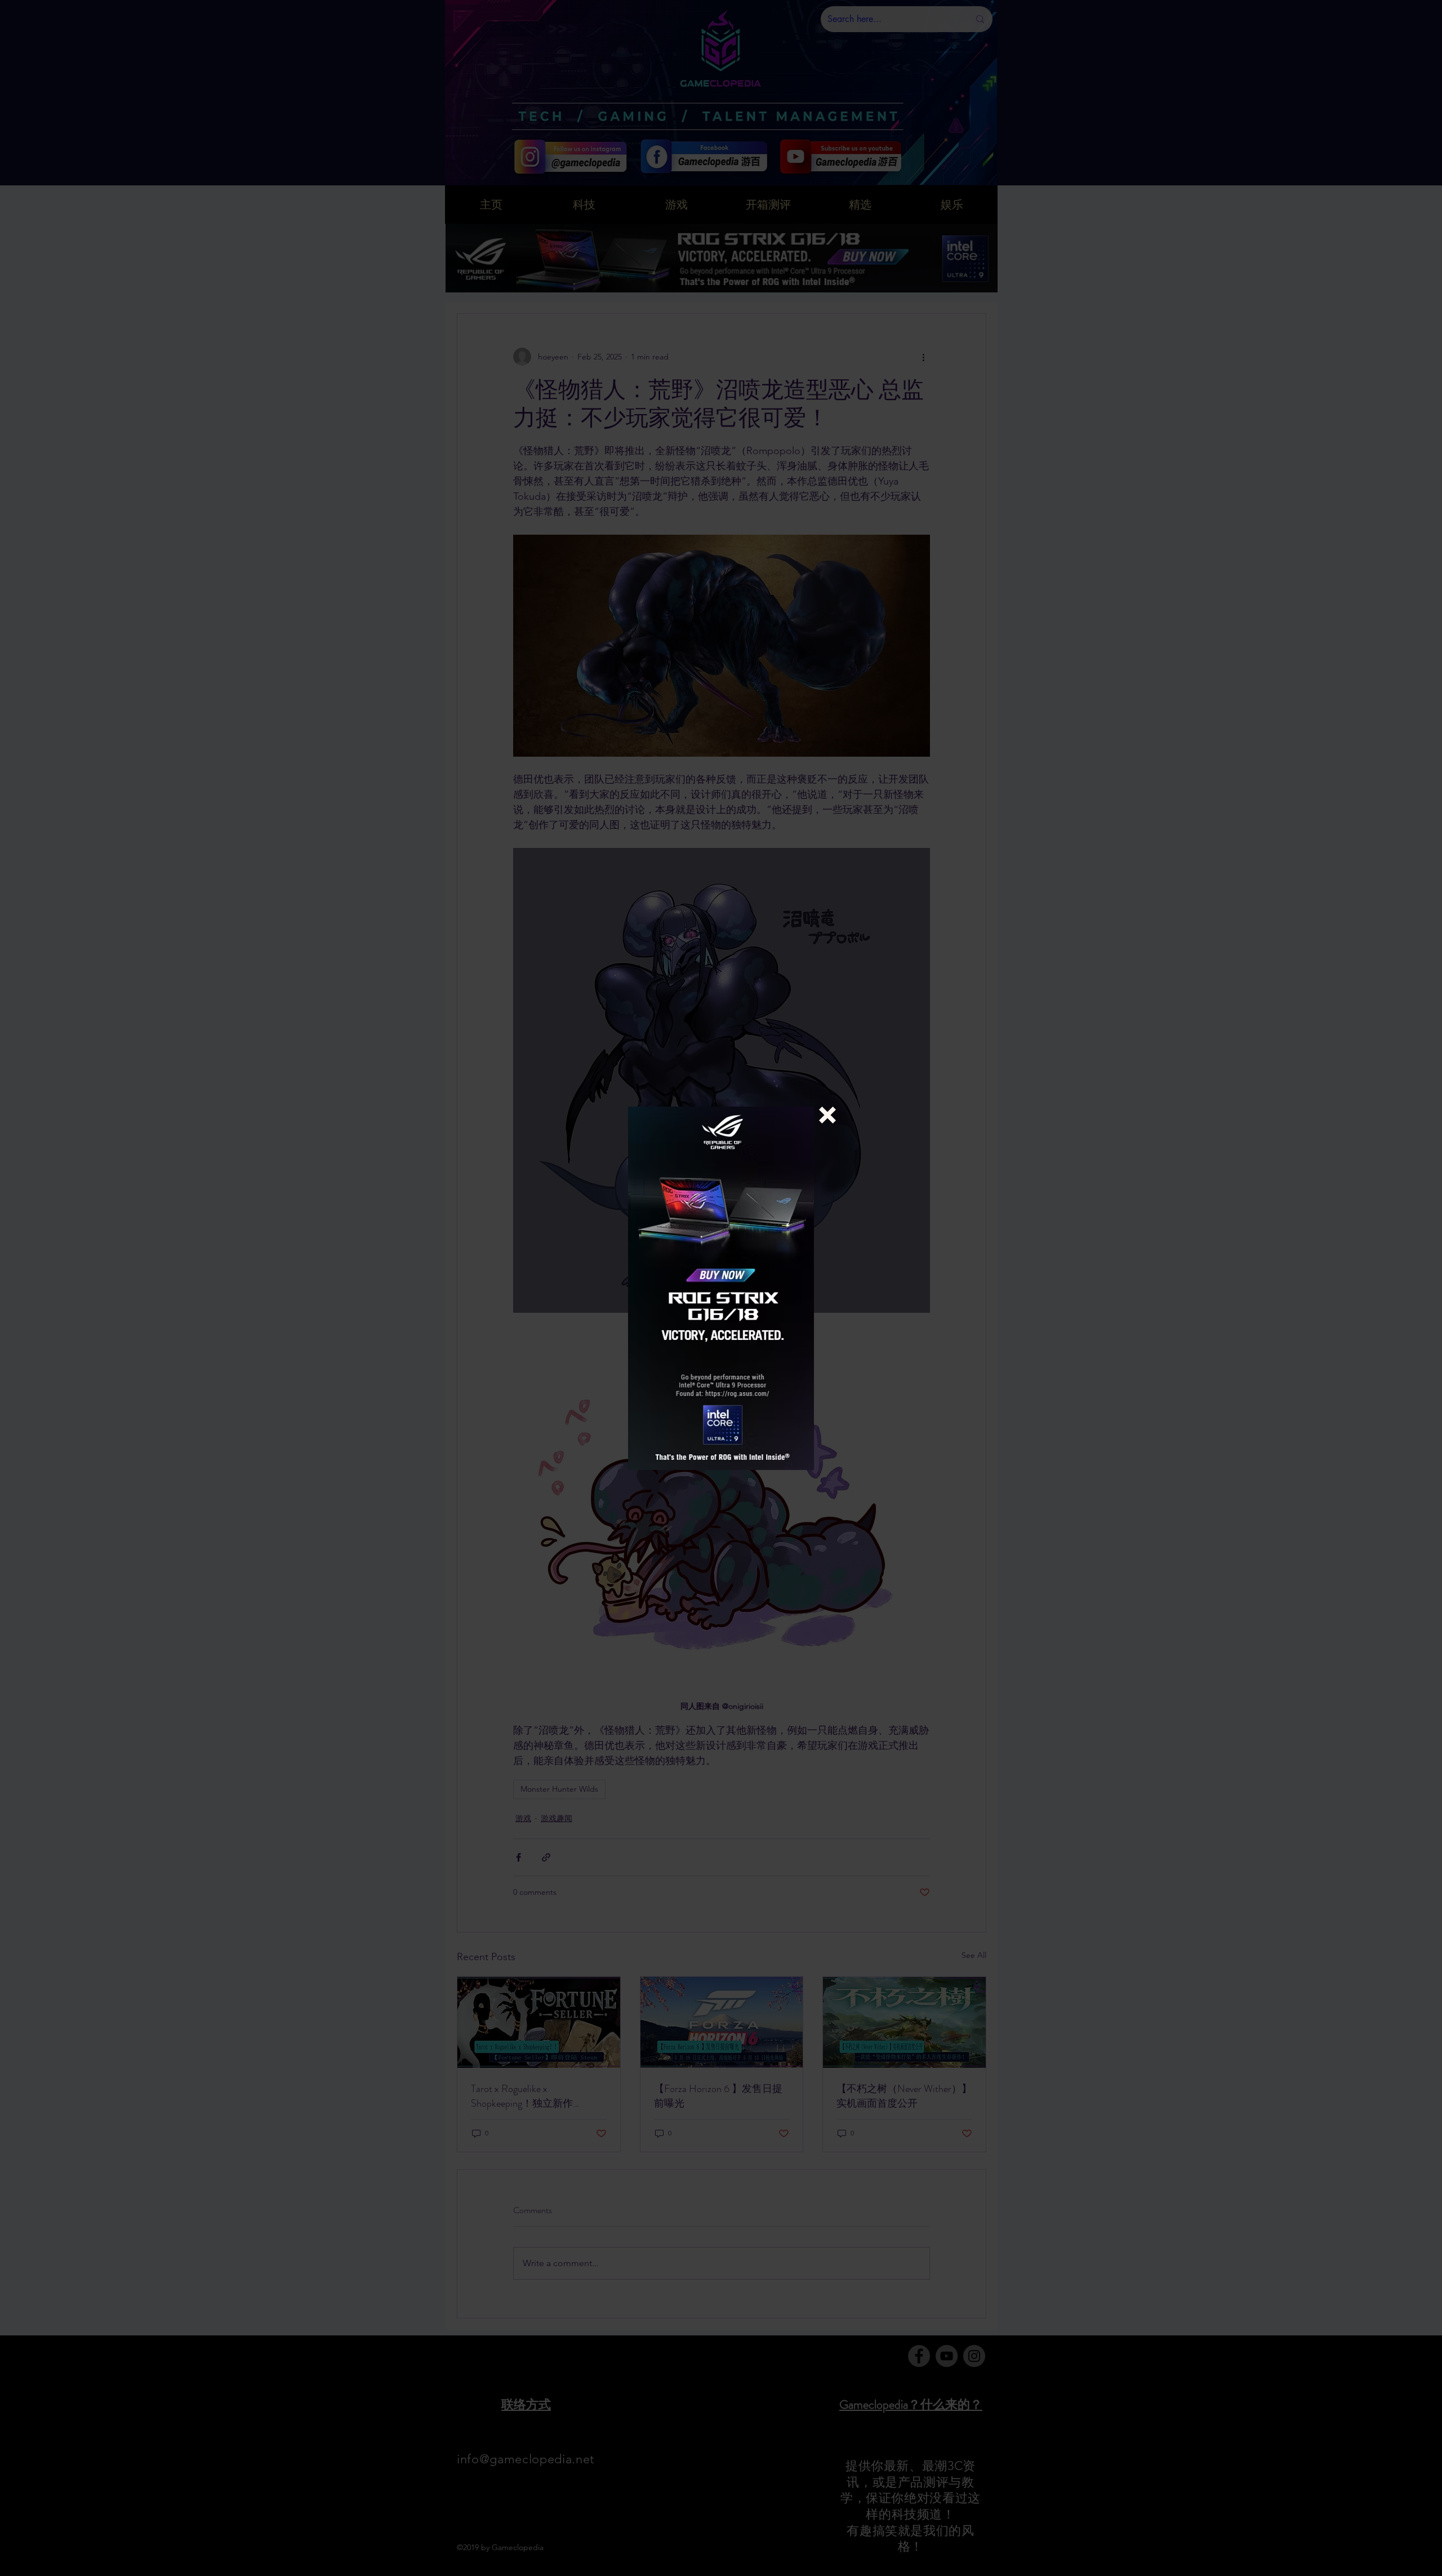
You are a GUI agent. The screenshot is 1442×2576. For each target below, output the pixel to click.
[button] (827, 1115)
